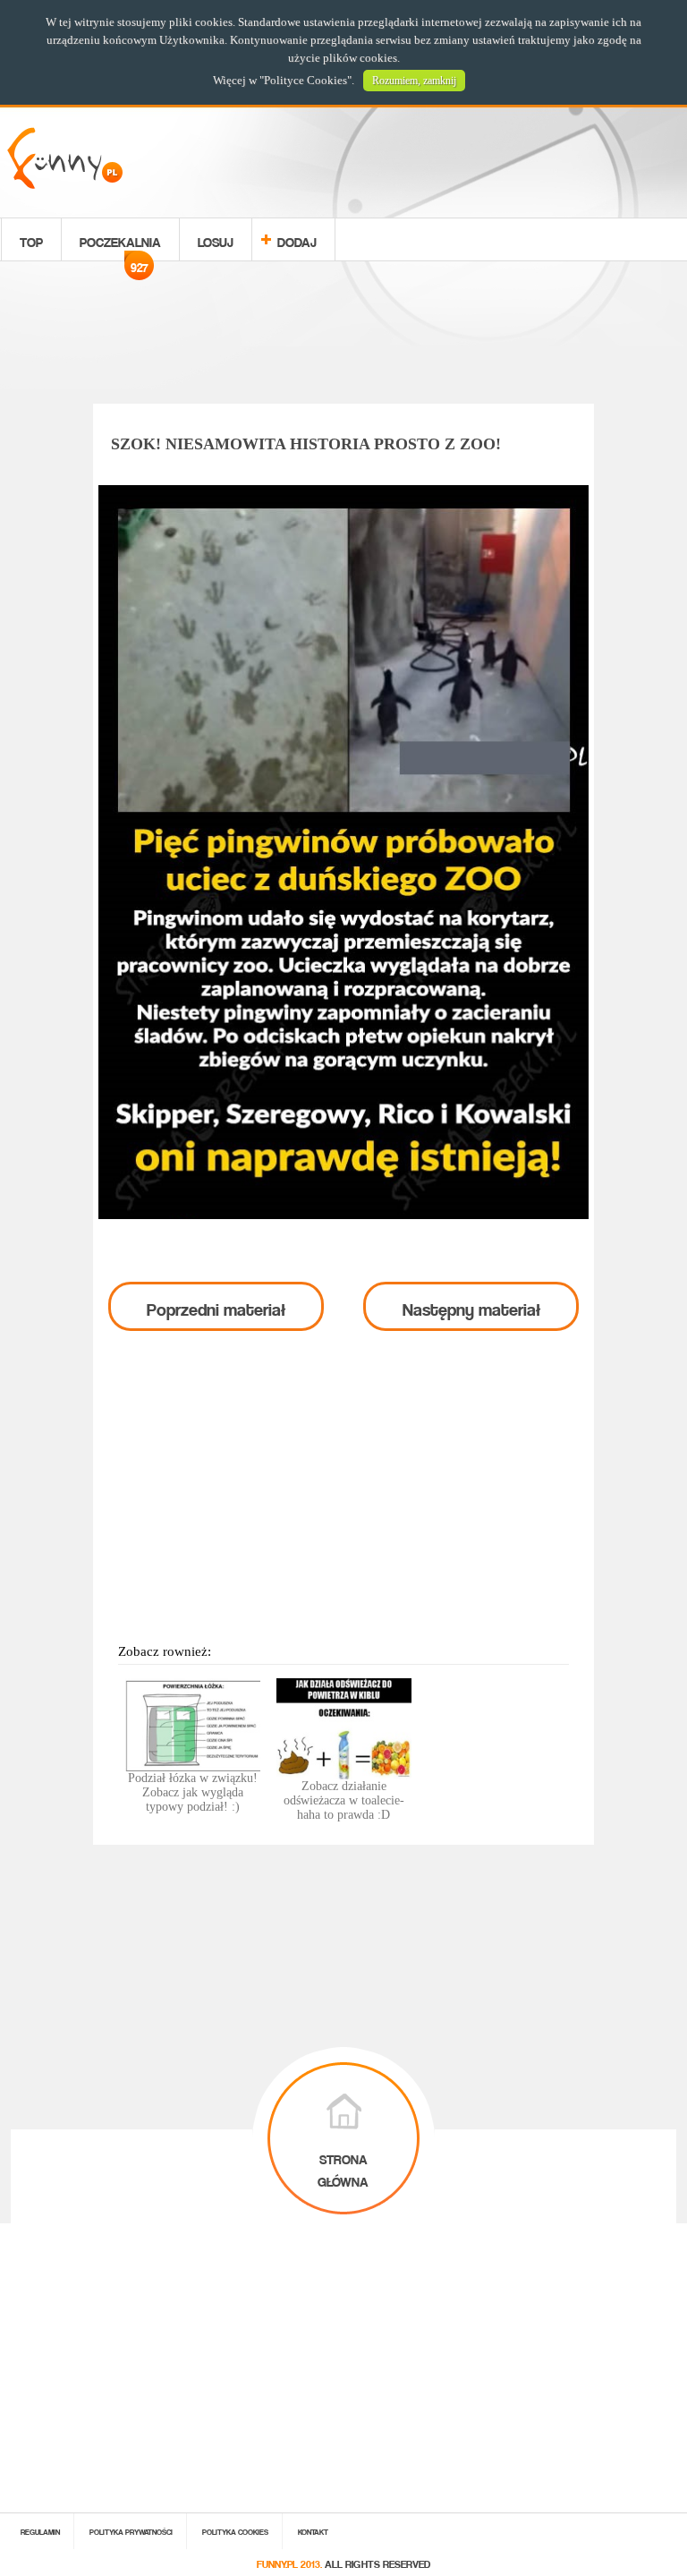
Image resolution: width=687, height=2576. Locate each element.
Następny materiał (471, 1306)
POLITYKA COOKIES (235, 2531)
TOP (31, 239)
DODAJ (297, 239)
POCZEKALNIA (120, 244)
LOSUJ (216, 239)
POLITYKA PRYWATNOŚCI (131, 2531)
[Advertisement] (343, 336)
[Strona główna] (65, 184)
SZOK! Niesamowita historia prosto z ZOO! (306, 444)
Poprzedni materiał (216, 1306)
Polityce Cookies (305, 80)
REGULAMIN (40, 2531)
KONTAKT (313, 2531)
